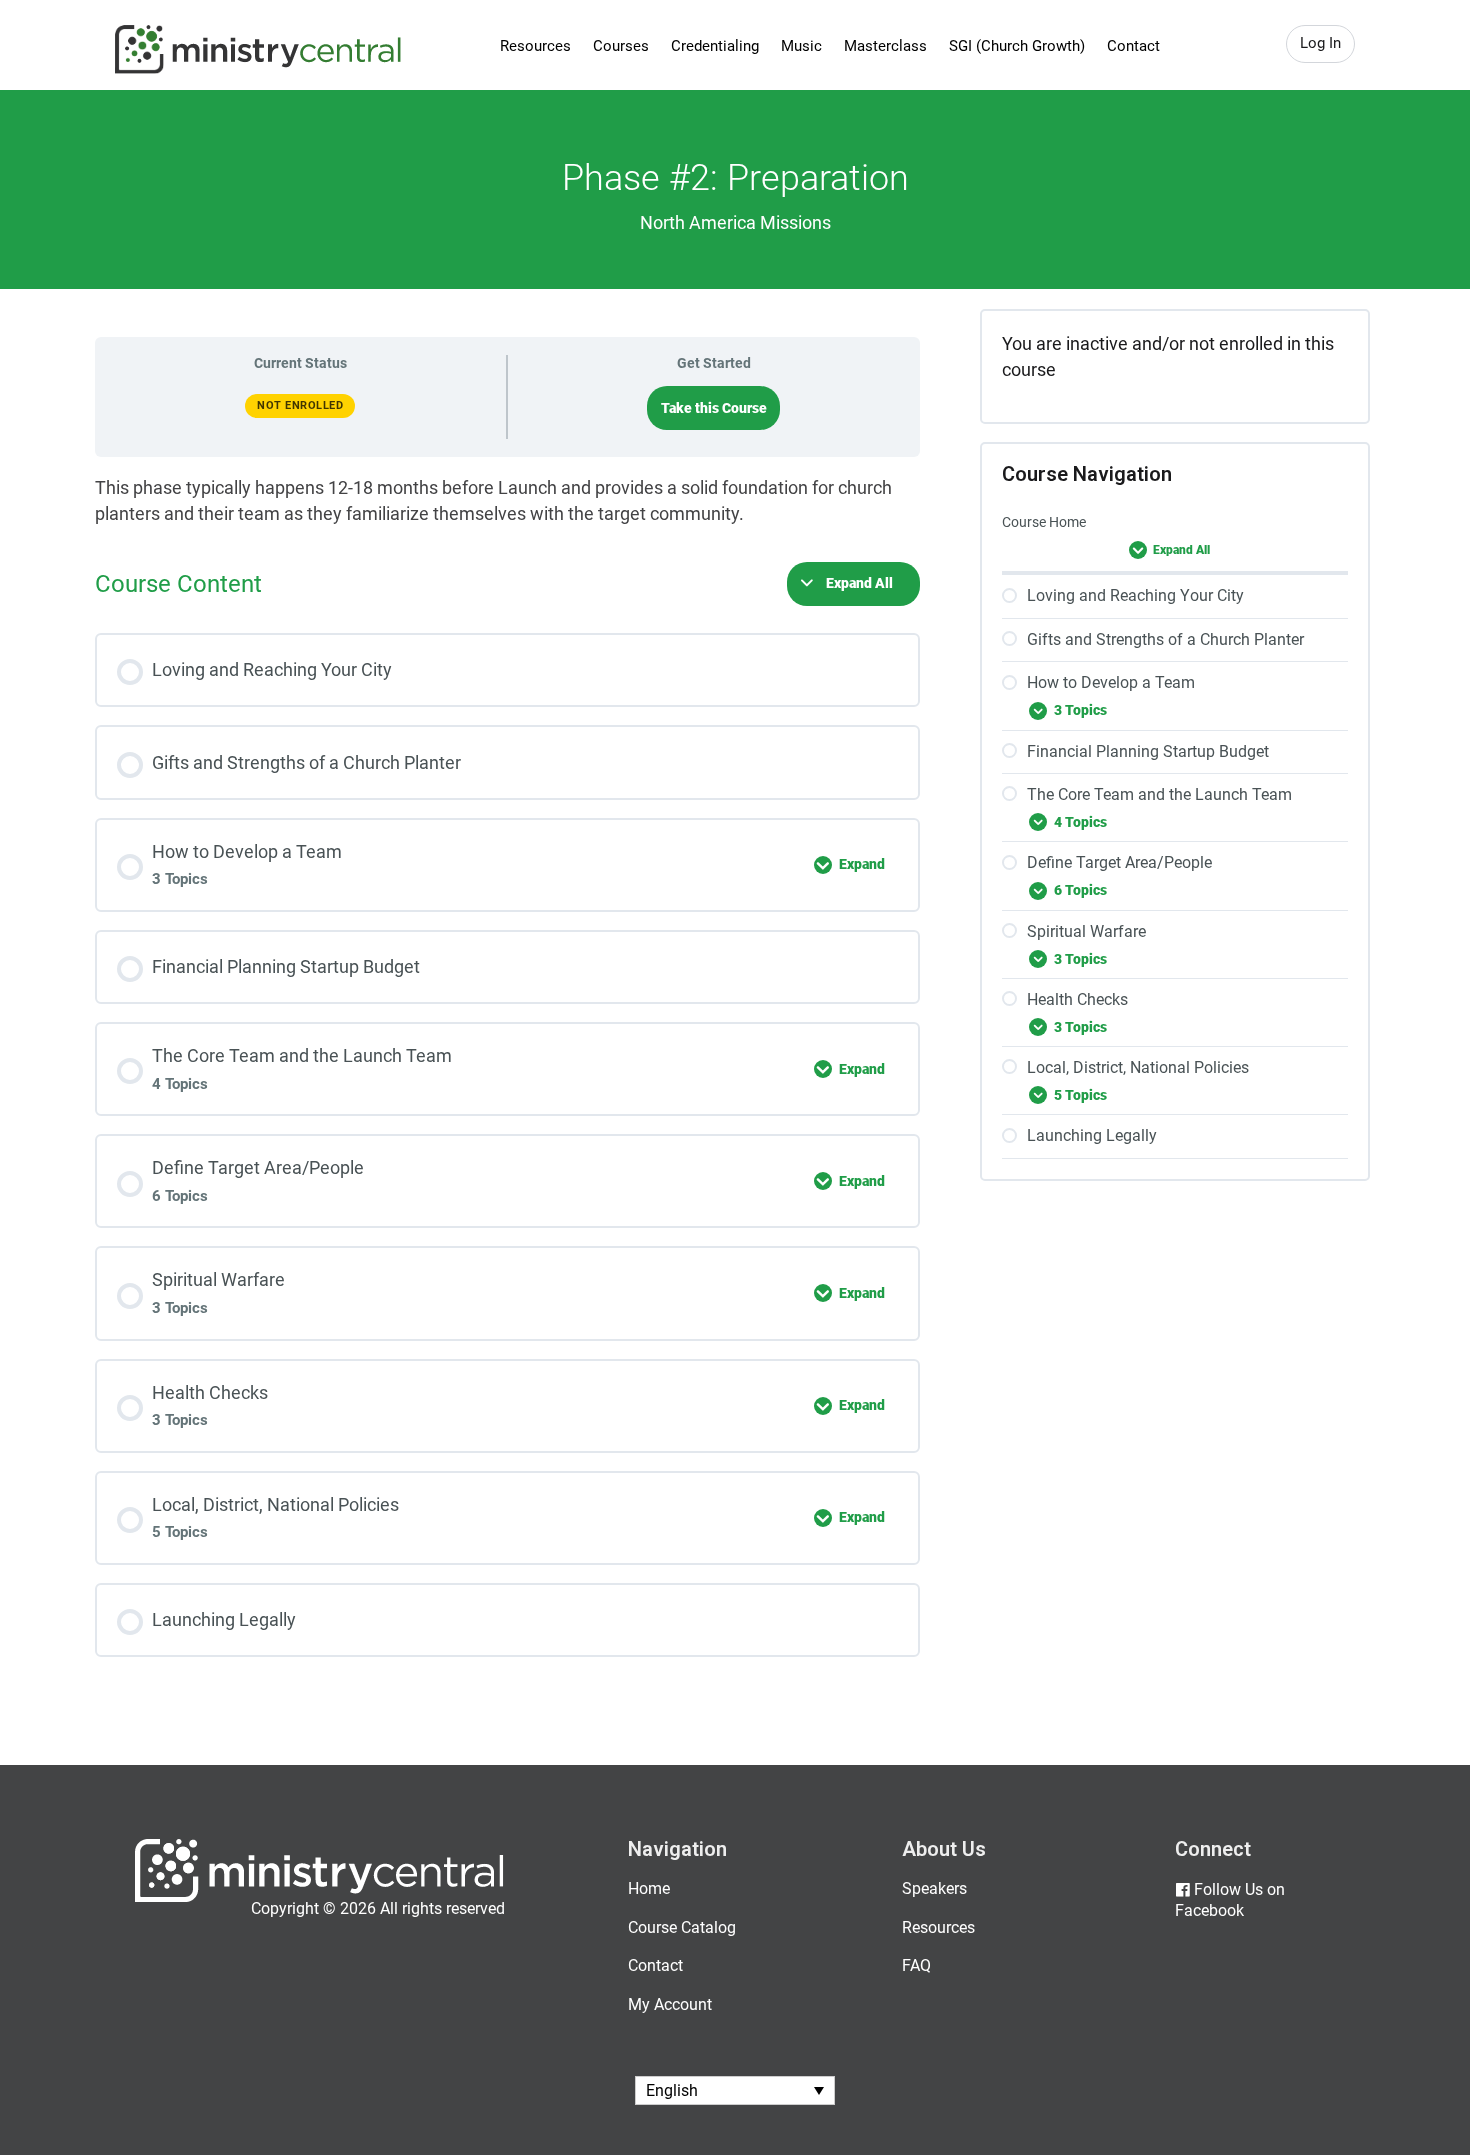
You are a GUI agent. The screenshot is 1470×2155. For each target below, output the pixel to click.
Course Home (1044, 522)
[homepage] (319, 1897)
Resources (535, 46)
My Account (670, 2004)
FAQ (916, 1965)
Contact (1133, 46)
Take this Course (714, 408)
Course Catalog (682, 1927)
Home (649, 1888)
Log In (1320, 43)
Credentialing (715, 46)
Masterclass (885, 46)
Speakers (934, 1888)
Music (801, 46)
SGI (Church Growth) (1017, 46)
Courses (621, 46)
